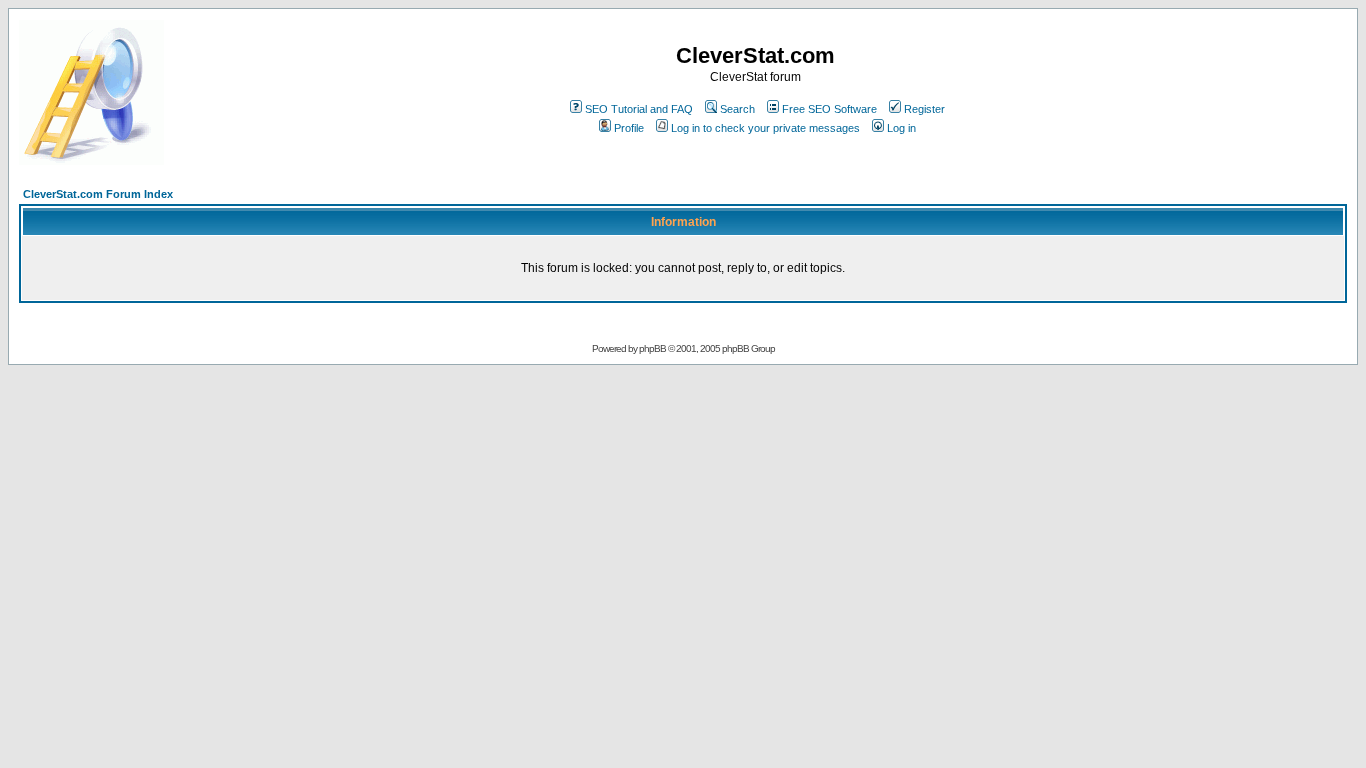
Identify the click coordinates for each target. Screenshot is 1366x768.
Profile (629, 128)
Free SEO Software (829, 109)
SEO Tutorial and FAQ (639, 109)
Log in (901, 128)
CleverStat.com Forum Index (98, 194)
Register (924, 109)
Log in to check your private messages (765, 128)
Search (737, 109)
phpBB (652, 348)
